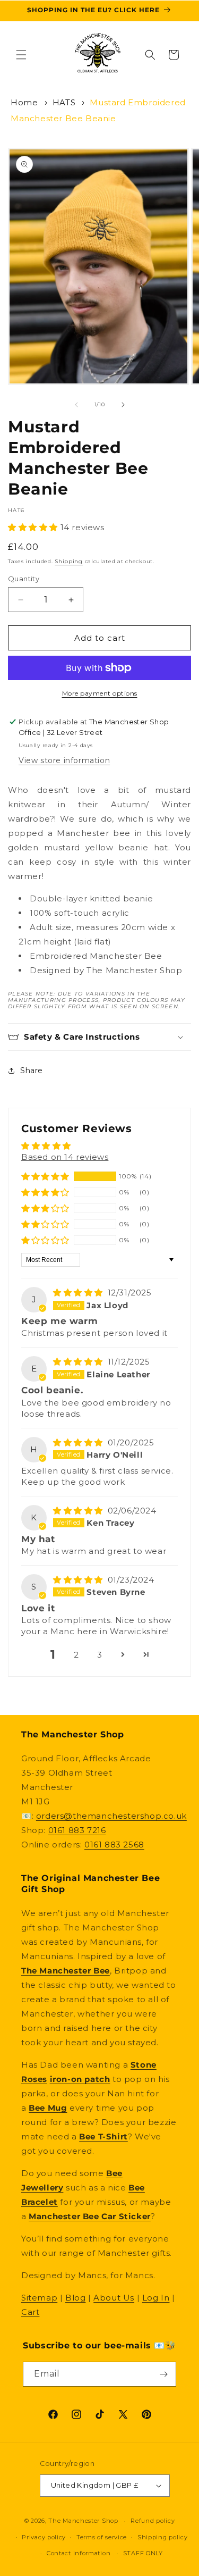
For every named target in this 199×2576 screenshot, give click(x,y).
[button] (21, 55)
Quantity (24, 579)
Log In (156, 2298)
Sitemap (39, 2298)
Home (24, 102)
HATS (64, 102)
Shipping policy (163, 2537)
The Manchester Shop (83, 2521)
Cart (30, 2312)
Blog (75, 2298)
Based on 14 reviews (65, 1157)
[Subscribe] (164, 2374)
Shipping (69, 561)
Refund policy (153, 2521)
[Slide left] (76, 405)
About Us (114, 2298)
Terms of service (102, 2537)
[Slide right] (123, 405)
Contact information (79, 2553)
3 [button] (100, 1655)
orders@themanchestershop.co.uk (111, 1816)
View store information (64, 760)
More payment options (100, 693)
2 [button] (76, 1655)
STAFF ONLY (143, 2553)
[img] (79, 1293)
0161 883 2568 (114, 1845)
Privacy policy (44, 2537)
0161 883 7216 (77, 1830)
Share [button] (32, 1070)
